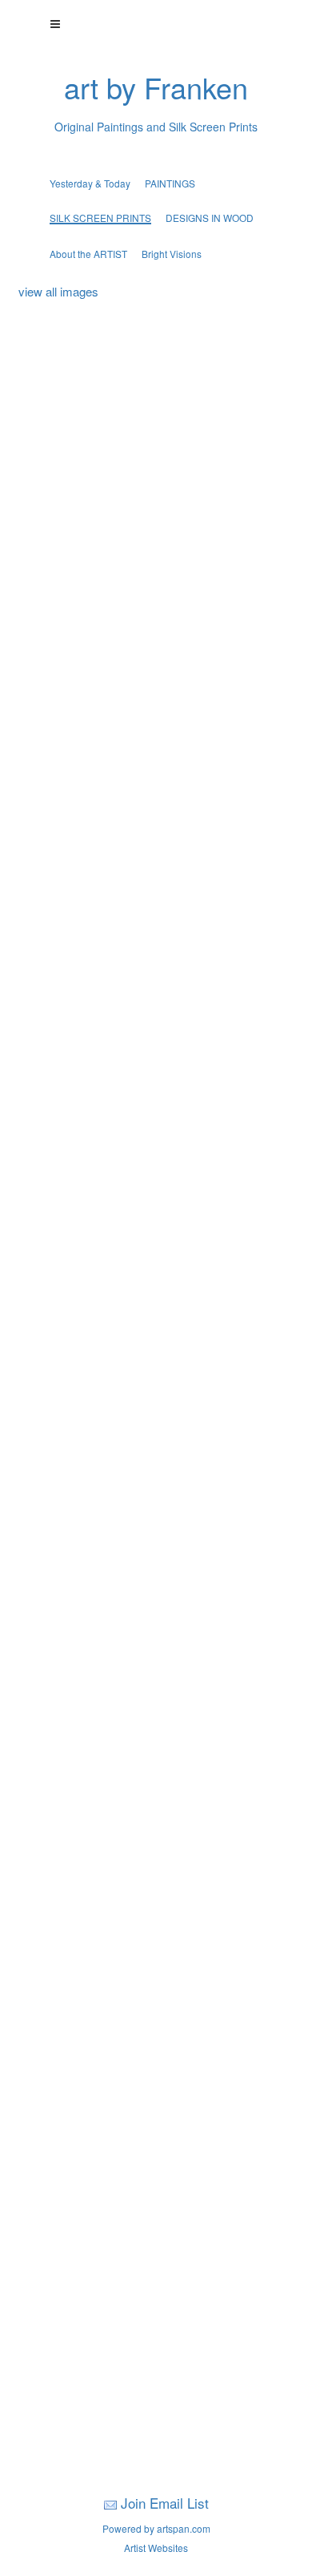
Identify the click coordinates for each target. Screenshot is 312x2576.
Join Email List (165, 2503)
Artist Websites (156, 2548)
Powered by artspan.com (156, 2528)
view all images (58, 291)
